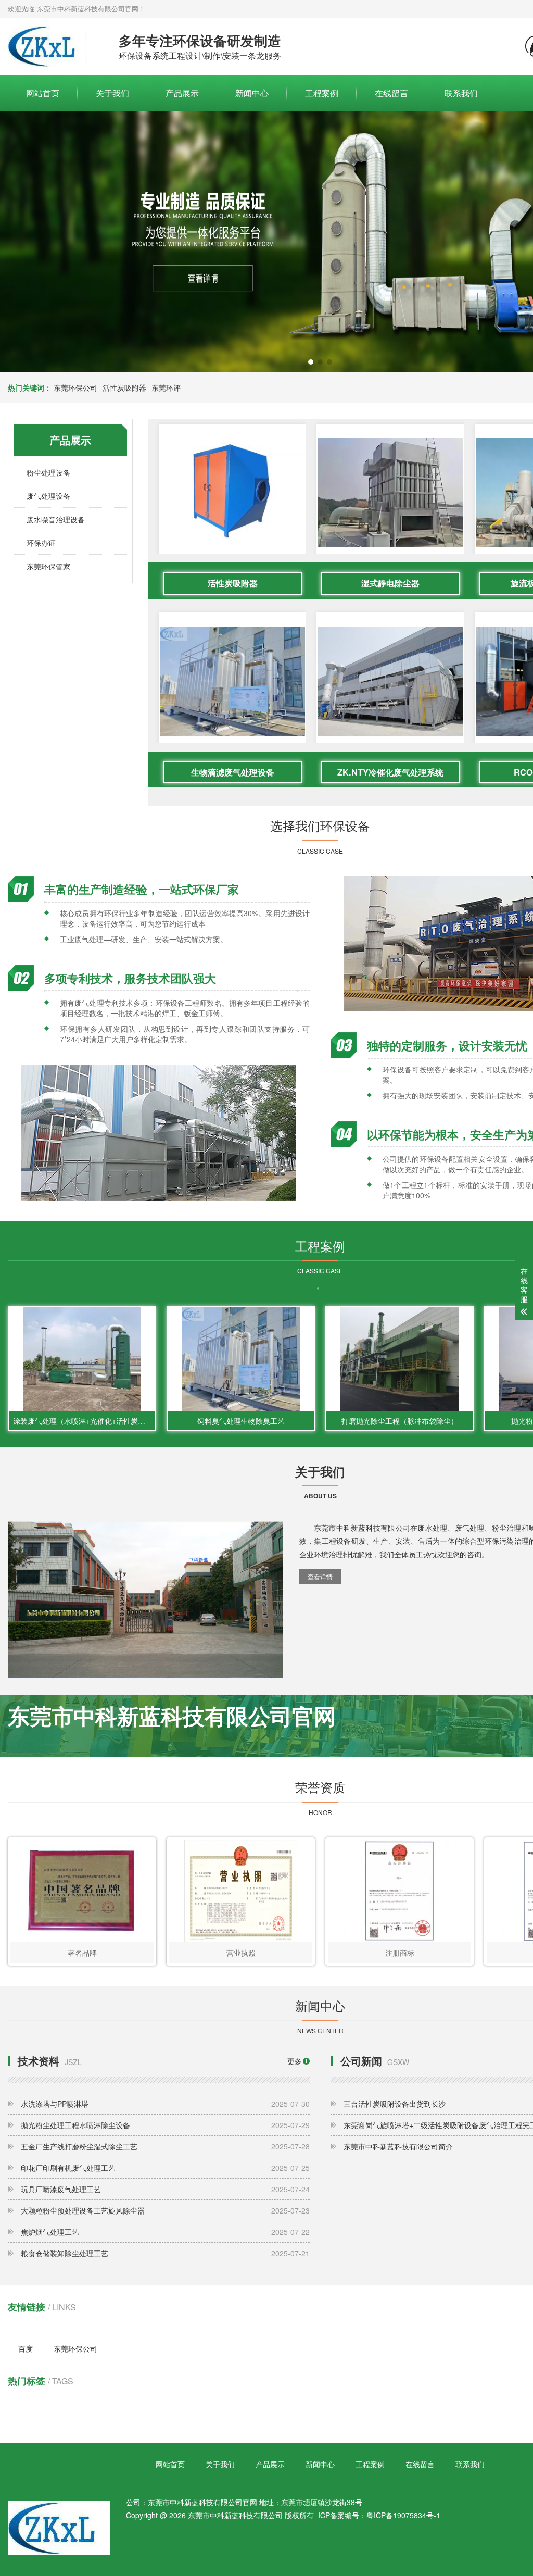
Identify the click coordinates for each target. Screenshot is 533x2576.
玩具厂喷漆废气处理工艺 (165, 2189)
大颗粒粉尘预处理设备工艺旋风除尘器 (165, 2210)
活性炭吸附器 (124, 387)
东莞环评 (166, 387)
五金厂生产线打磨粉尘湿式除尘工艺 (165, 2146)
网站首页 (43, 93)
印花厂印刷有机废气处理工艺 (165, 2168)
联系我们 (461, 93)
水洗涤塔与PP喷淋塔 (165, 2104)
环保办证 (41, 543)
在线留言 (391, 93)
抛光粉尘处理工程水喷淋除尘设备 (165, 2125)
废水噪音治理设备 (56, 519)
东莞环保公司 (75, 387)
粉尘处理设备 (48, 472)
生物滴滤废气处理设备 (233, 772)
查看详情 (320, 1576)
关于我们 (112, 93)
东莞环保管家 (48, 566)
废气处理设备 (48, 496)
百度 (26, 2348)
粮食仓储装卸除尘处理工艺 (165, 2253)
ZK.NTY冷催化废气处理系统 (390, 772)
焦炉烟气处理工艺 (165, 2232)
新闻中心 (252, 93)
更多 (295, 2061)
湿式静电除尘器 (390, 583)
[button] (311, 362)
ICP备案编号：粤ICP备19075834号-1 (379, 2515)
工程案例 (322, 93)
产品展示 (182, 93)
